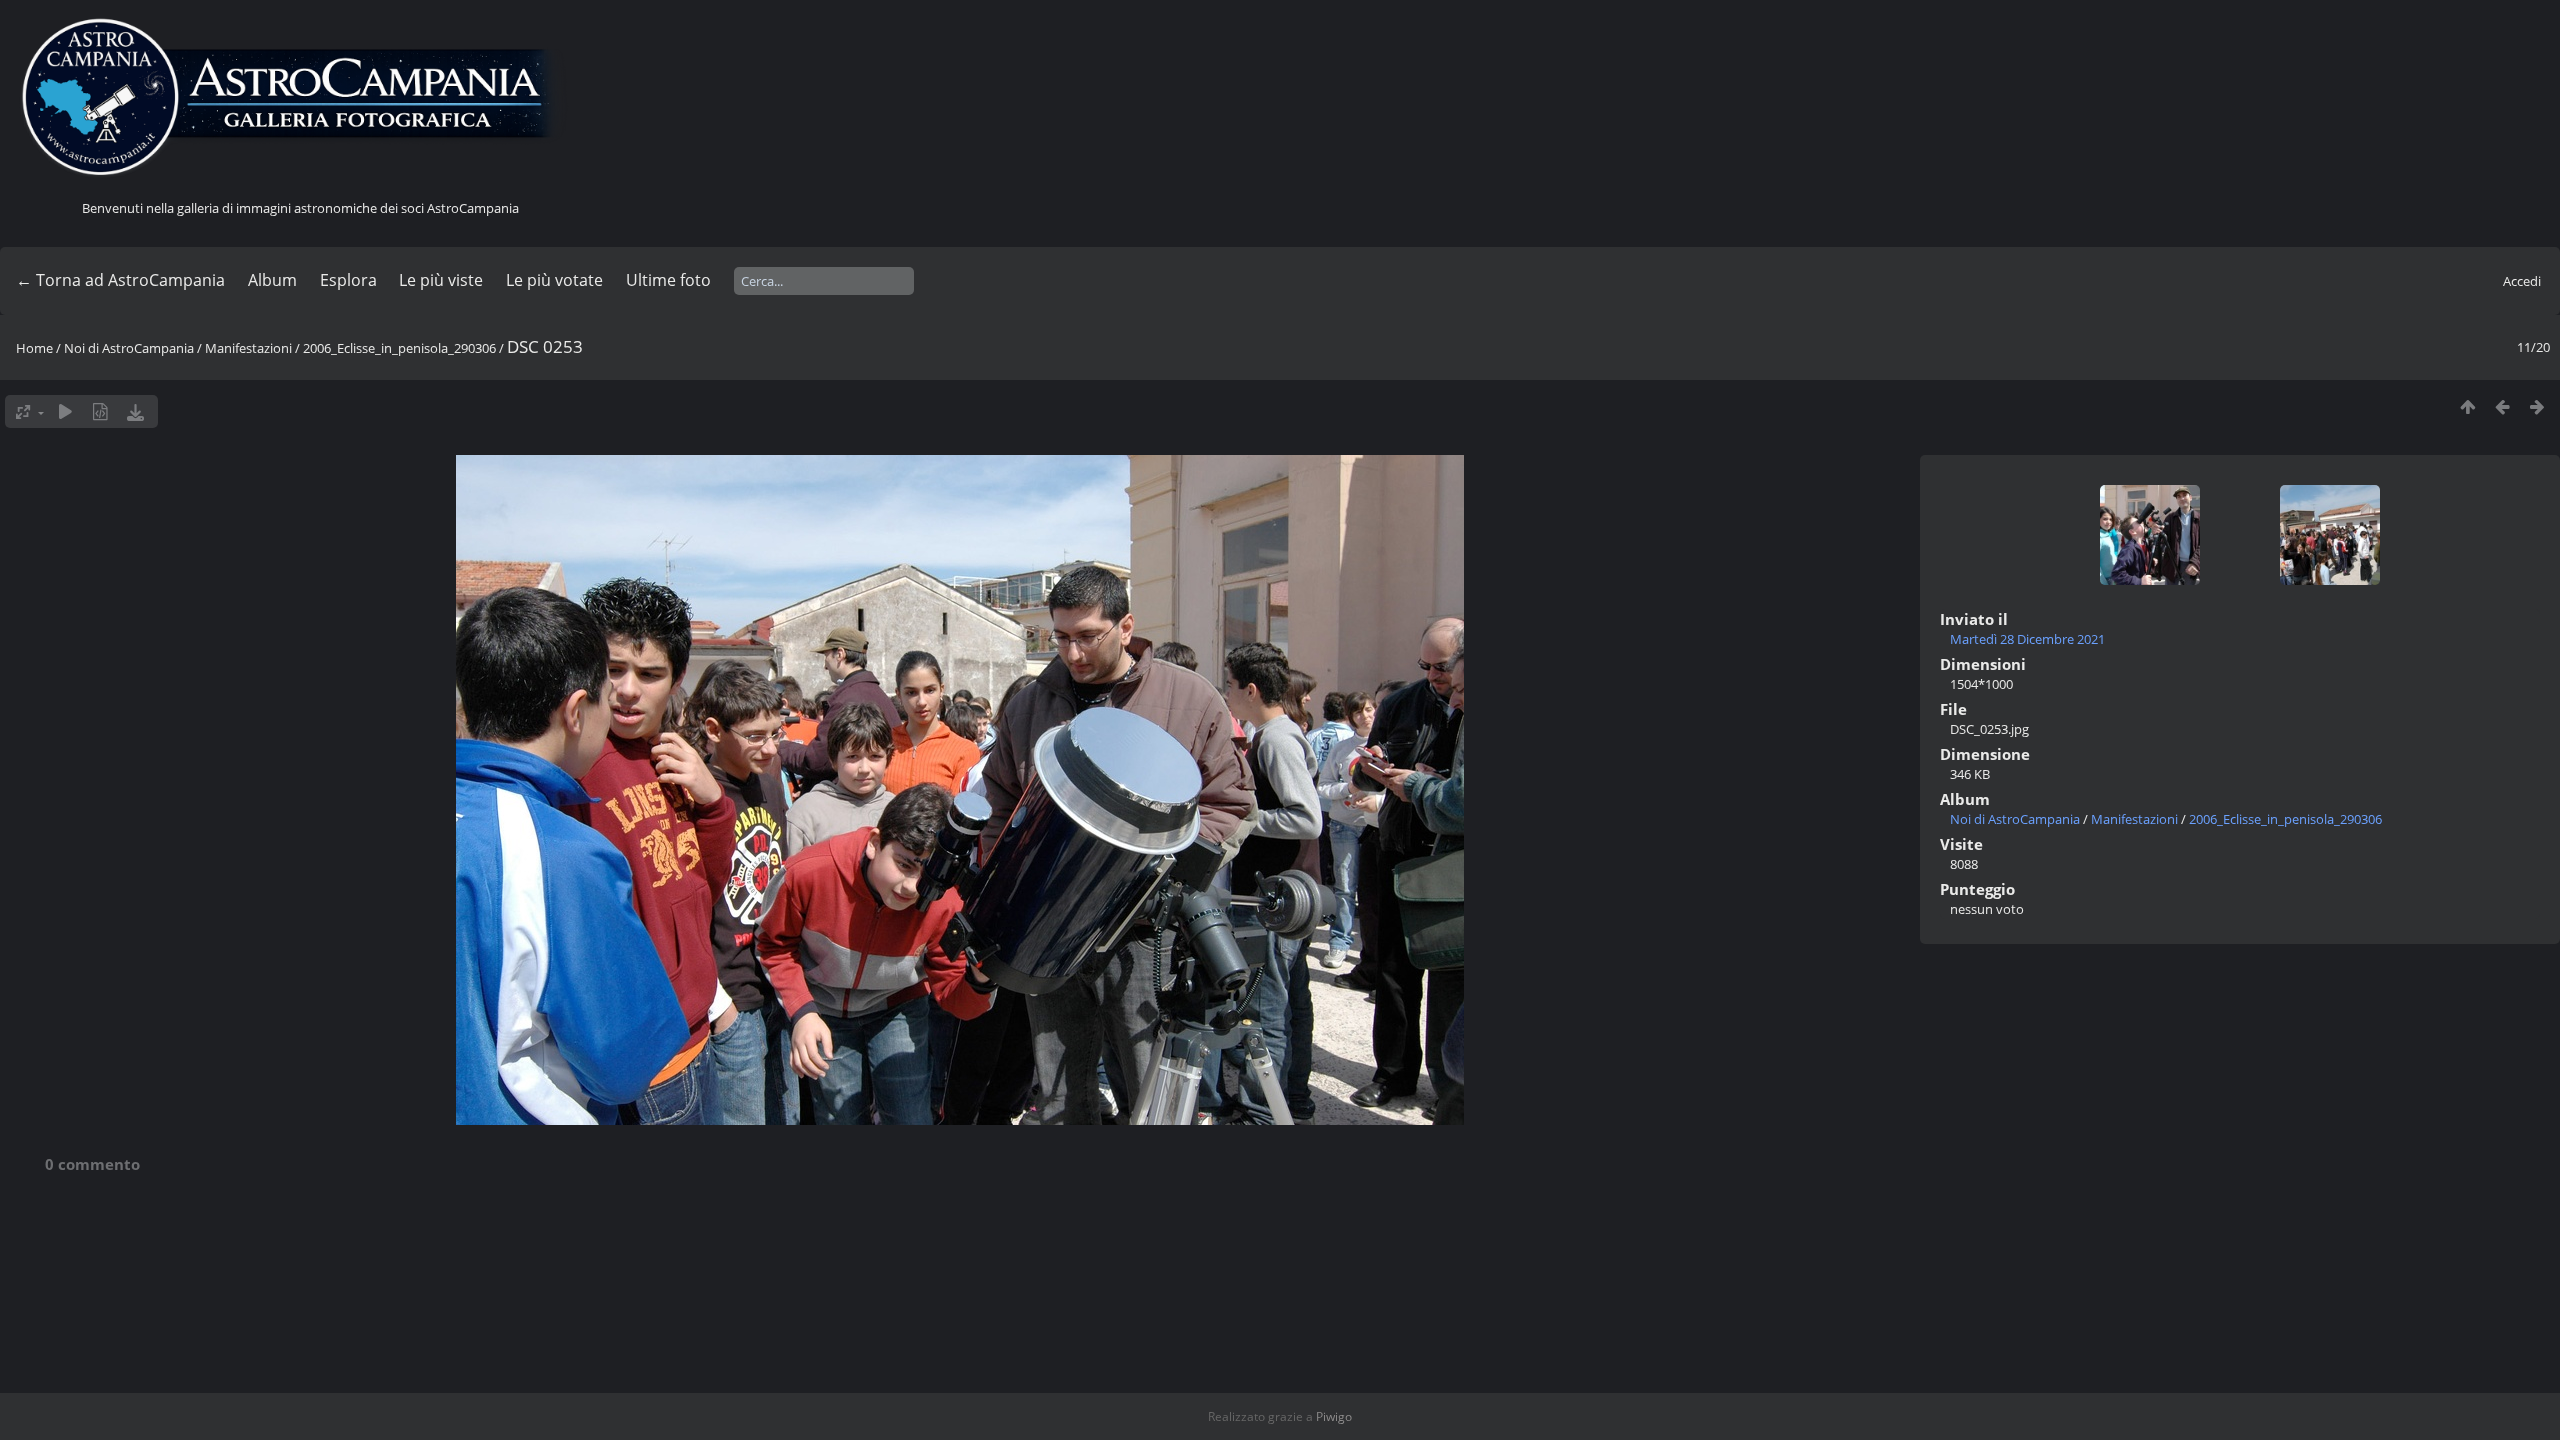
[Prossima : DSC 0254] (2537, 406)
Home (34, 348)
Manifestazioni (248, 348)
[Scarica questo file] (135, 411)
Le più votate (554, 280)
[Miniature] (2467, 406)
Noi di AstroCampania (129, 348)
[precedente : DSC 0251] (2502, 406)
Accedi (2522, 281)
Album (272, 280)
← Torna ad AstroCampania (120, 280)
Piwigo (1334, 1416)
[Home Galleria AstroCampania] (300, 98)
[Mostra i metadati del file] (100, 411)
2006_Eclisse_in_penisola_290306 (399, 348)
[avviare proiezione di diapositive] (65, 411)
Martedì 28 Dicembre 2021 (2027, 639)
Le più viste (441, 280)
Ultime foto (668, 280)
